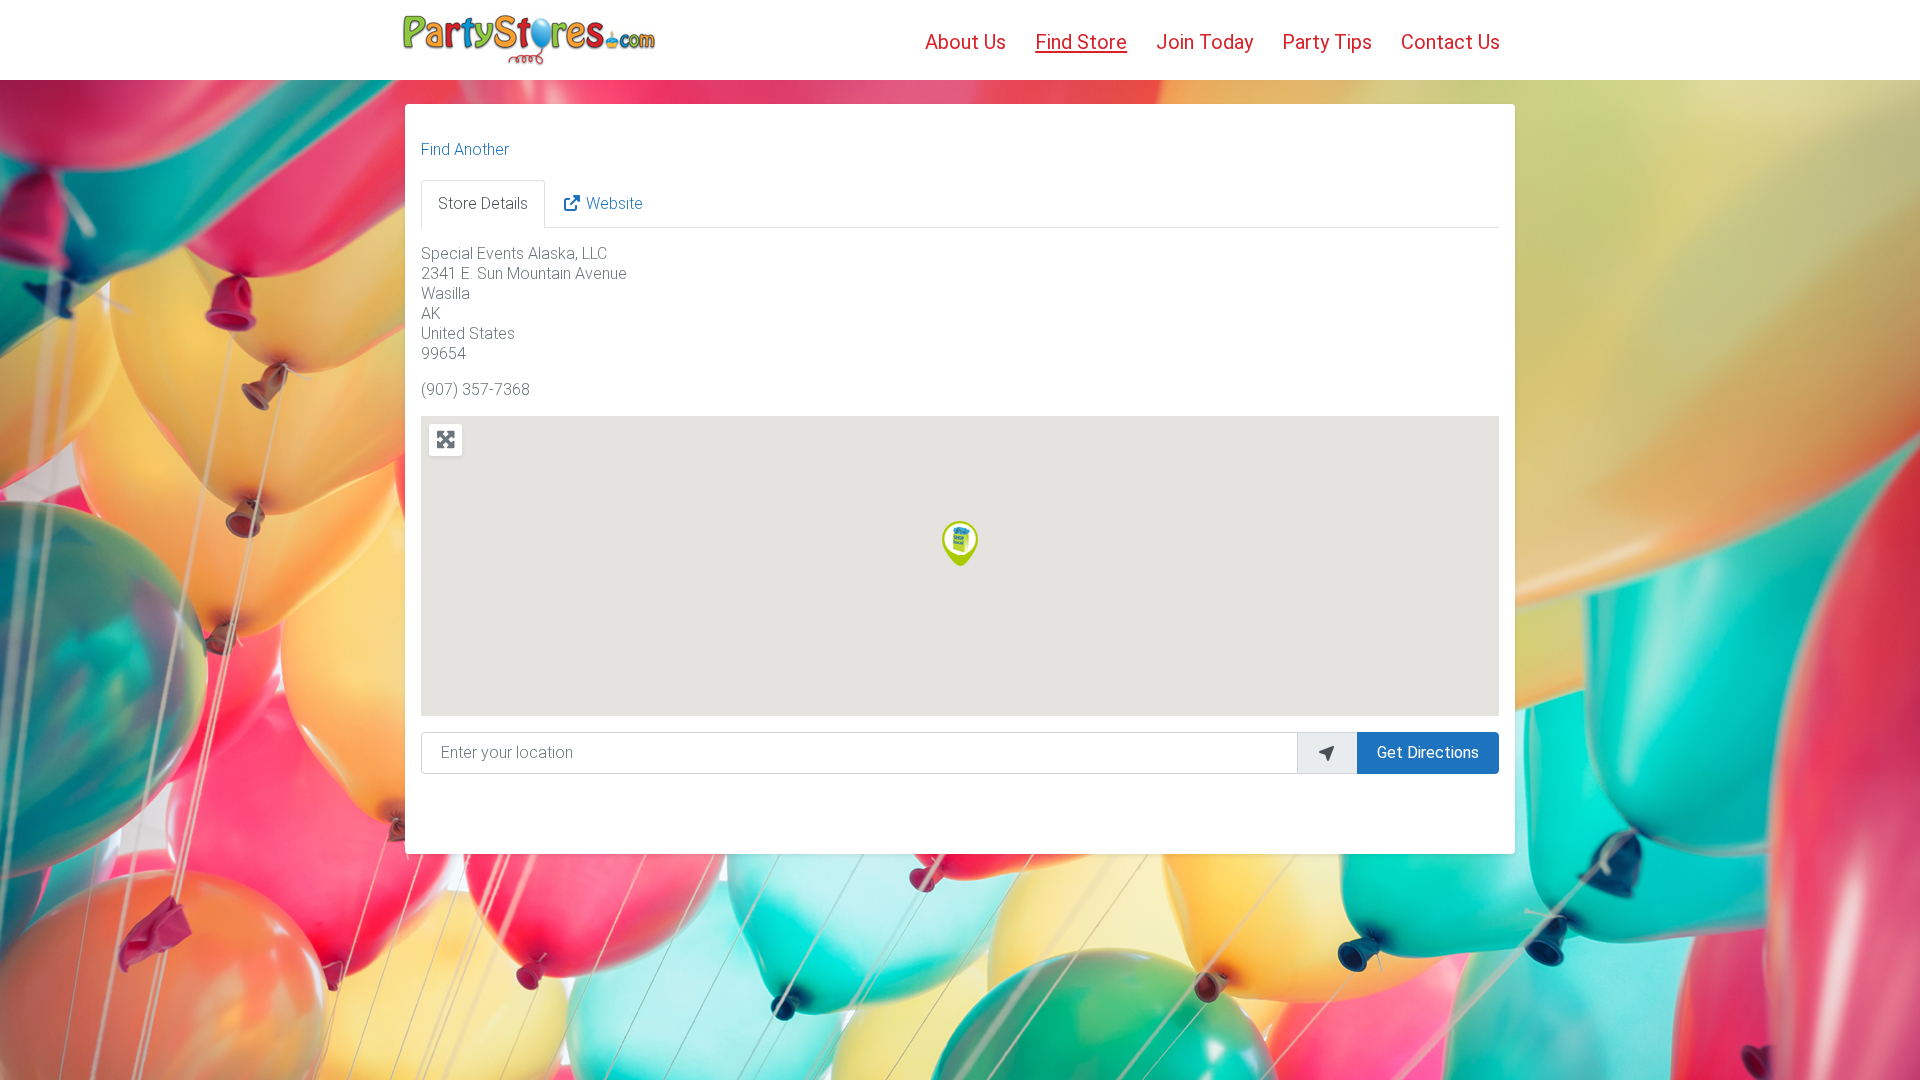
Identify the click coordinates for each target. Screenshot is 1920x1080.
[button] (960, 543)
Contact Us (1450, 42)
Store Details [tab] (483, 203)
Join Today (1204, 42)
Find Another (465, 149)
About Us (965, 42)
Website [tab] (614, 203)
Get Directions (1428, 752)
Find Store (1081, 42)
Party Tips (1327, 42)
